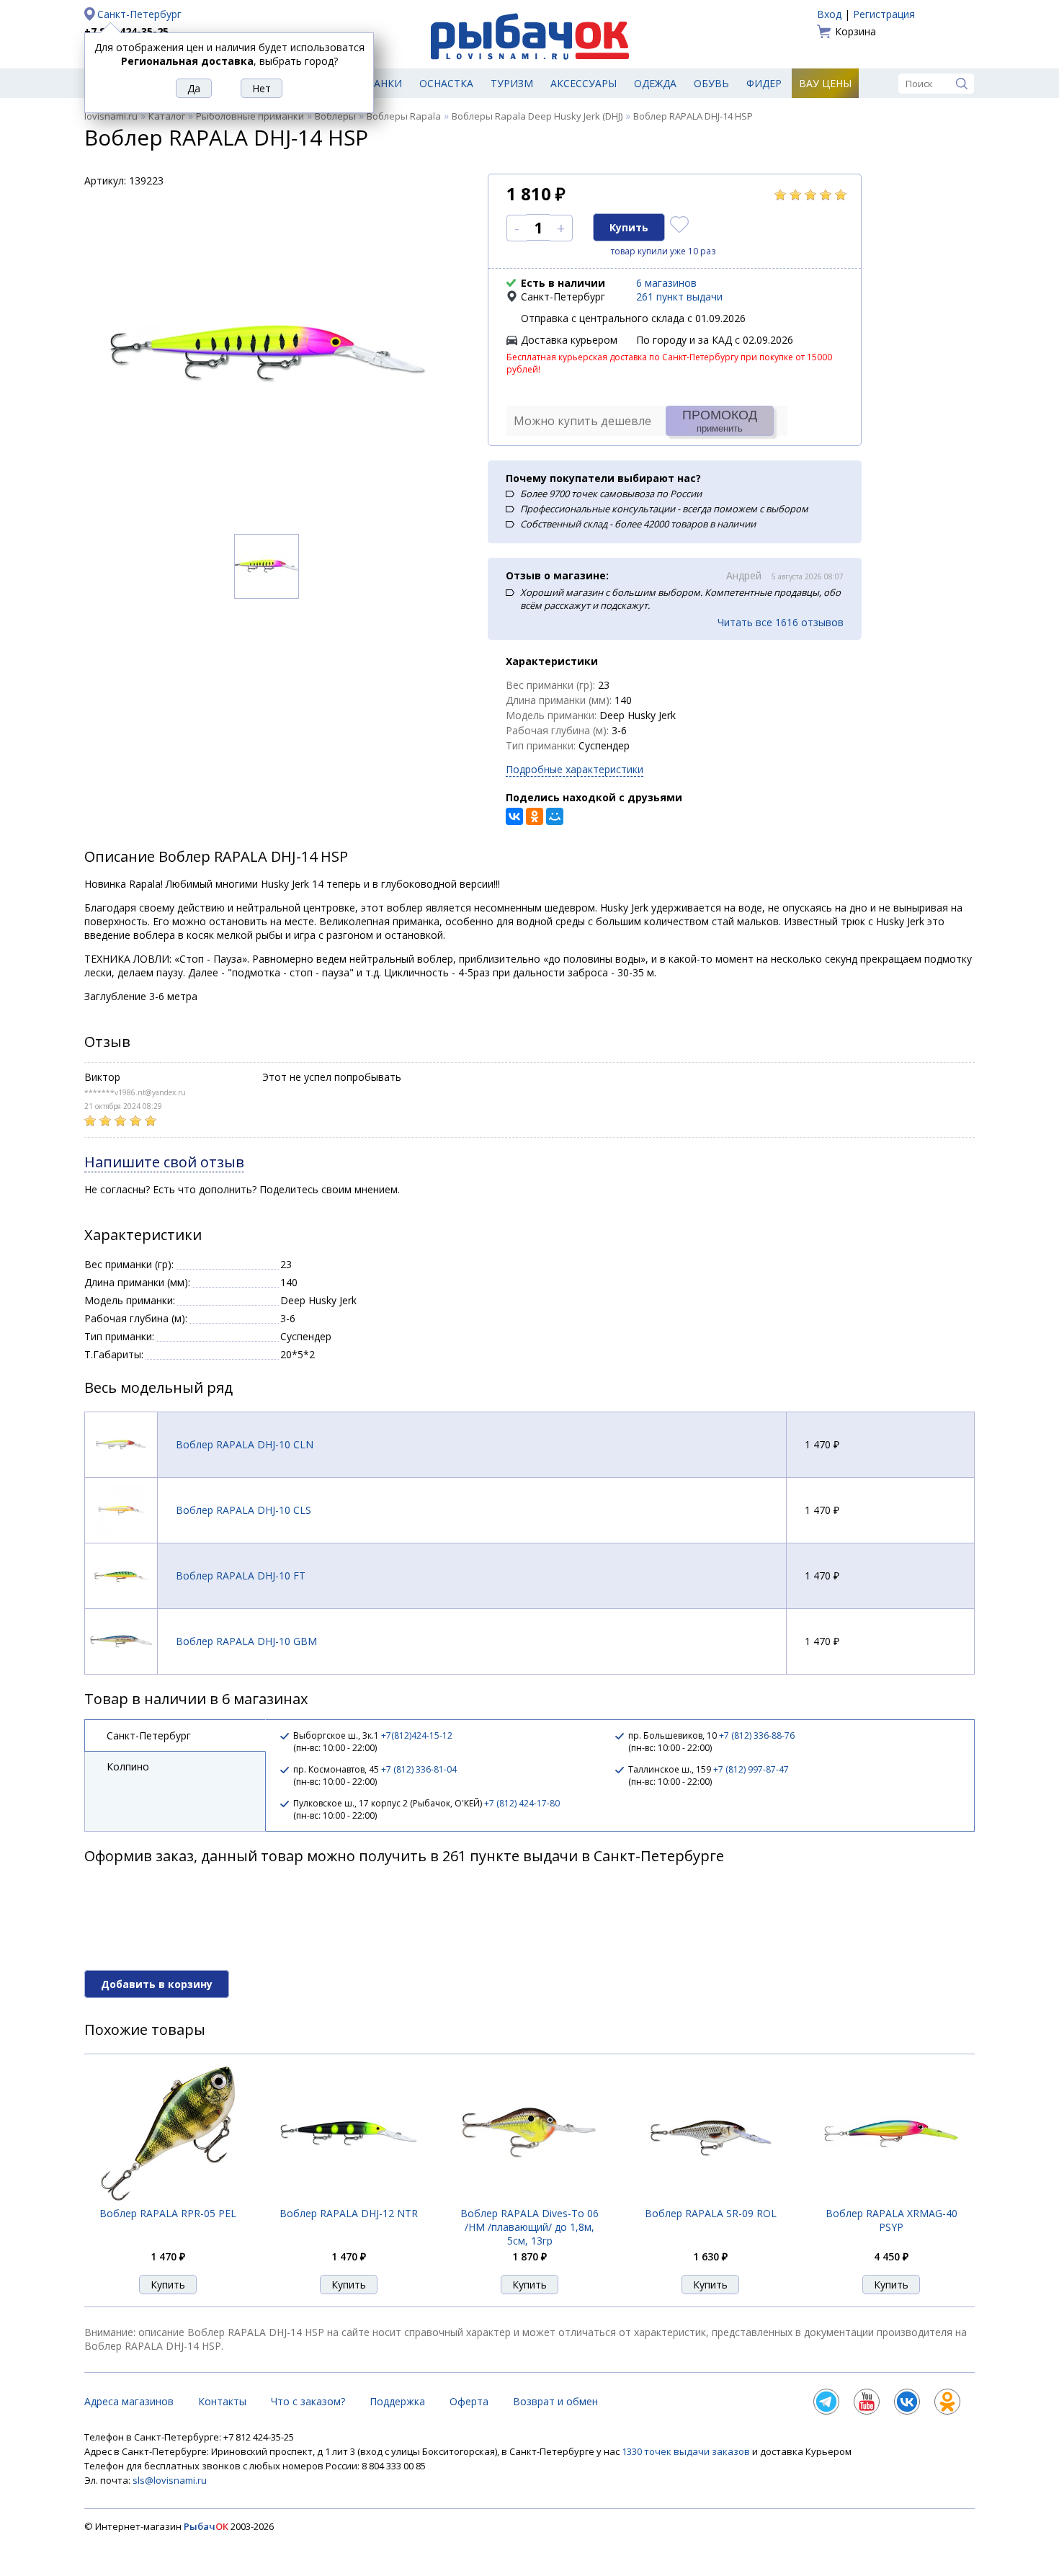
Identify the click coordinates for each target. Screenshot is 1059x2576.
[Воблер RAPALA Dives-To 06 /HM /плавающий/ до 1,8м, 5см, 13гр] (529, 2198)
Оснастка (446, 83)
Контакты (222, 2401)
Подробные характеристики (575, 769)
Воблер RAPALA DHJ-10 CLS (243, 1510)
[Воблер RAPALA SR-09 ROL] (710, 2199)
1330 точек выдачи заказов (687, 2451)
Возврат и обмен (555, 2401)
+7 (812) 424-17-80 (522, 1803)
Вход (829, 14)
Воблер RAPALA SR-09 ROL (711, 2213)
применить (720, 421)
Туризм (512, 83)
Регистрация (884, 14)
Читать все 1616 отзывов (781, 622)
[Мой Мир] (555, 816)
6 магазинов (666, 283)
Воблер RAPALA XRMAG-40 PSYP (892, 2220)
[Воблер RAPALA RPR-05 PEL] (168, 2199)
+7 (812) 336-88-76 (757, 1735)
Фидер (764, 83)
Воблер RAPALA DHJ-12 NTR (349, 2213)
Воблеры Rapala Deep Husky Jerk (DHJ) (537, 116)
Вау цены (825, 83)
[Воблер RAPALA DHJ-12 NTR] (349, 2198)
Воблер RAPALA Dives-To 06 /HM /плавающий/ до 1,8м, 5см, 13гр (529, 2227)
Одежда (655, 83)
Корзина (855, 31)
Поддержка (397, 2401)
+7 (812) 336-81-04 (419, 1769)
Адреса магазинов (129, 2401)
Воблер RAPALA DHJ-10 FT (241, 1576)
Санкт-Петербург (139, 14)
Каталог (167, 116)
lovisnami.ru (111, 116)
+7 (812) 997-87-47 (751, 1769)
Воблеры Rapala (404, 116)
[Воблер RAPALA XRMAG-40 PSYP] (891, 2198)
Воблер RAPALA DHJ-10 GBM (246, 1641)
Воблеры (335, 116)
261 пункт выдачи (679, 297)
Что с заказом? (308, 2401)
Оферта (469, 2401)
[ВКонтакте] (514, 816)
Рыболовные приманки (250, 116)
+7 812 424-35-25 (126, 31)
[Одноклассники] (535, 816)
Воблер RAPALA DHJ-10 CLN (245, 1444)
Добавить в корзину (157, 1984)
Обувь (711, 83)
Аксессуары (584, 83)
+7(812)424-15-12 (417, 1735)
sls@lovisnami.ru (170, 2480)
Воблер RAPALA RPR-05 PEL (168, 2213)
